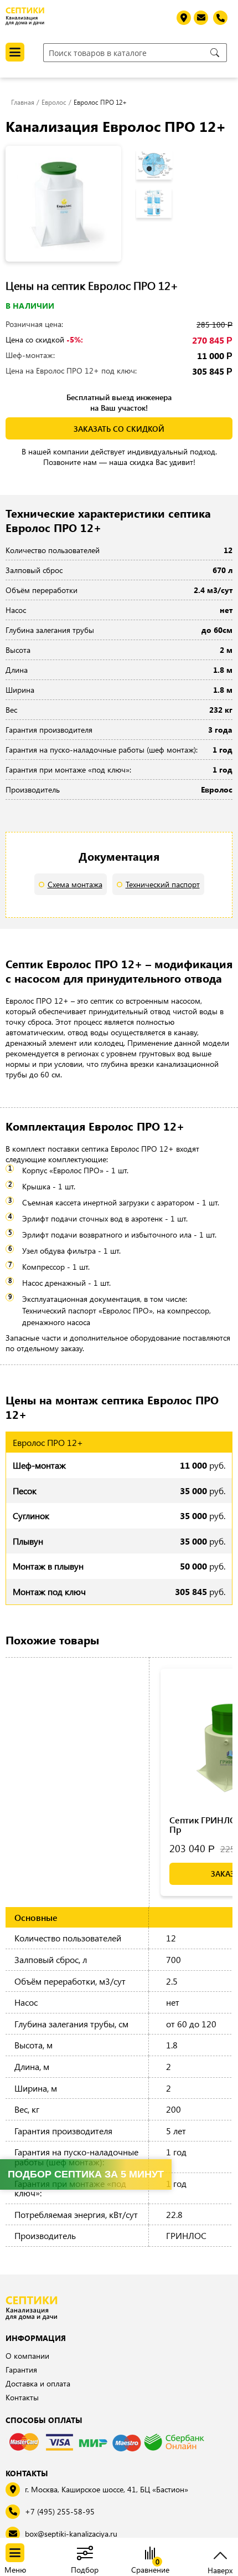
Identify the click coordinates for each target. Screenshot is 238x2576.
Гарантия (21, 2370)
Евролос (54, 102)
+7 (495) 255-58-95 (60, 2511)
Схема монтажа (75, 884)
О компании (27, 2356)
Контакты (22, 2397)
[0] (150, 2554)
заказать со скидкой (119, 429)
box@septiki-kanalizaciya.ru (71, 2534)
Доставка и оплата (38, 2383)
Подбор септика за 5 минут (86, 2174)
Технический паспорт (163, 884)
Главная (23, 102)
